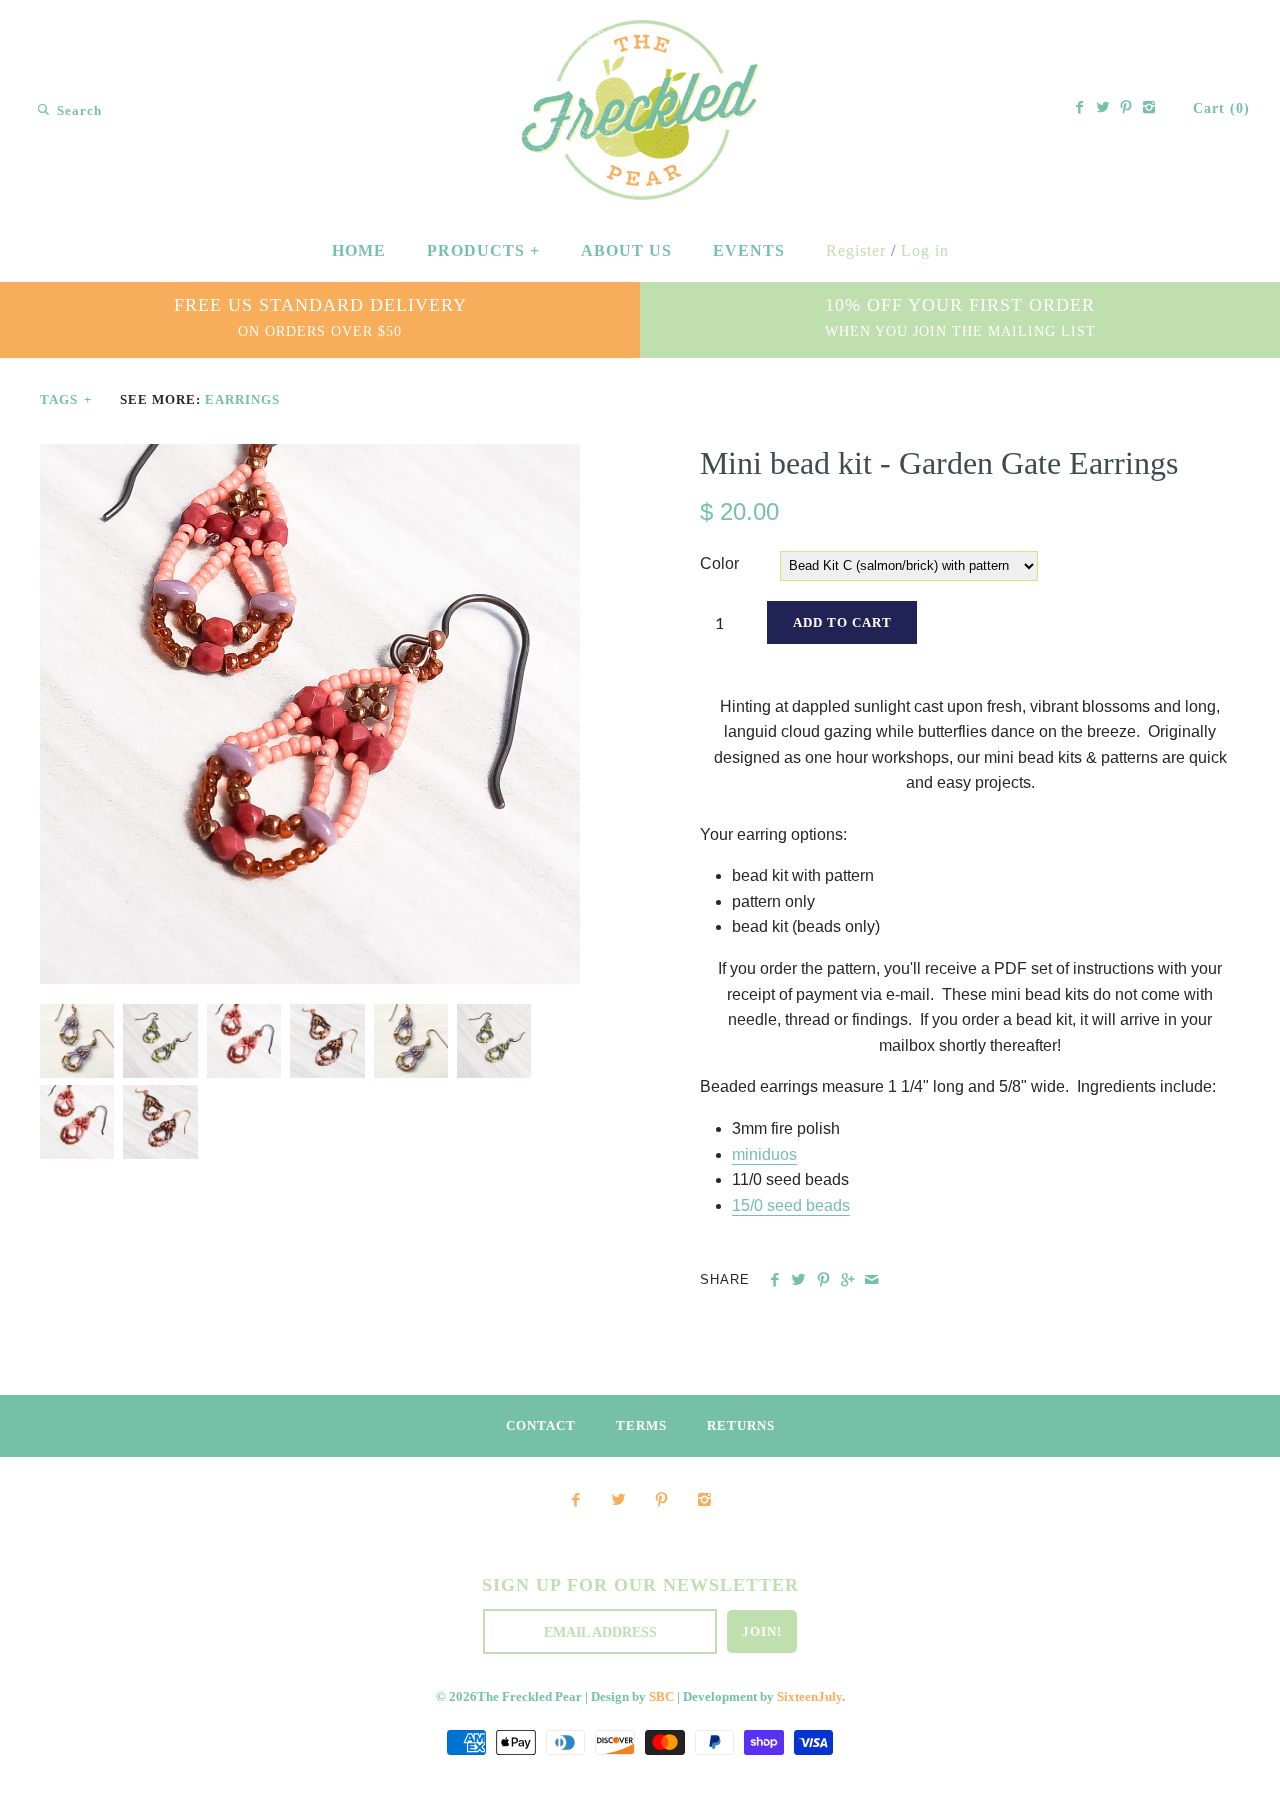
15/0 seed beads (791, 1205)
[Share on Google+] (847, 1280)
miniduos (764, 1154)
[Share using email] (871, 1280)
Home (359, 250)
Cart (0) (1221, 108)
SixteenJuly (809, 1697)
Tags (66, 400)
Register (856, 250)
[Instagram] (1149, 109)
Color (719, 563)
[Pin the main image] (823, 1280)
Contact (541, 1426)
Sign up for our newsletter (640, 1585)
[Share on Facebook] (774, 1280)
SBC (661, 1697)
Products (483, 250)
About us (626, 250)
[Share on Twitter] (798, 1280)
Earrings (242, 400)
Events (749, 250)
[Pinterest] (1126, 109)
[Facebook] (1080, 109)
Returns (741, 1426)
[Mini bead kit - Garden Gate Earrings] (310, 456)
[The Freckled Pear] (640, 33)
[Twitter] (1103, 109)
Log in (925, 250)
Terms (641, 1426)
